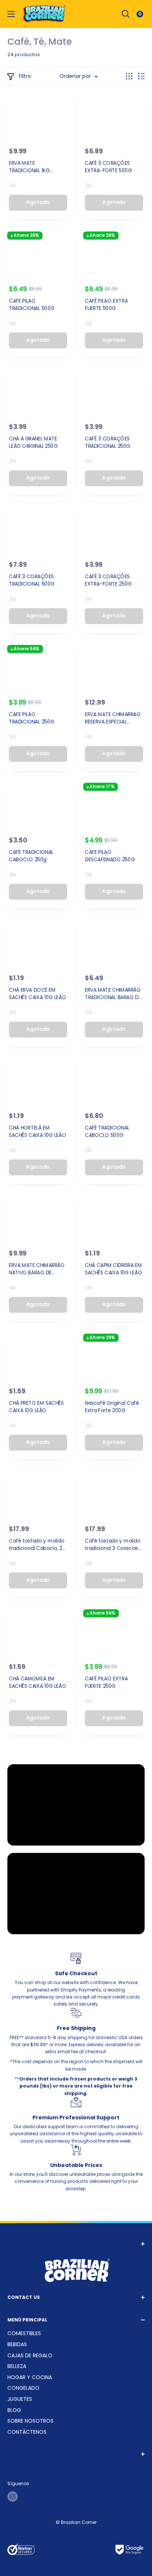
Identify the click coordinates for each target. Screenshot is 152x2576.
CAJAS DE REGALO (30, 2355)
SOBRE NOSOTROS (30, 2421)
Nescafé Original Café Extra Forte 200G (112, 1407)
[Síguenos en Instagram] (13, 2497)
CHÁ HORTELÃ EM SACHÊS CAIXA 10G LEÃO (37, 1131)
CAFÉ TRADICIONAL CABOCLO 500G (107, 1131)
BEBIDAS (17, 2344)
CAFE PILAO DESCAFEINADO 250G (110, 856)
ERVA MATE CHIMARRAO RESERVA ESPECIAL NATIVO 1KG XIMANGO (113, 718)
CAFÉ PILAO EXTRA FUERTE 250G (106, 1683)
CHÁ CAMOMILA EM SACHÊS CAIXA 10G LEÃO (37, 1683)
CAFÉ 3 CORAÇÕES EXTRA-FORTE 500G (108, 167)
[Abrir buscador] (126, 14)
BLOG (14, 2410)
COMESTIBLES (24, 2333)
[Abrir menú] (11, 14)
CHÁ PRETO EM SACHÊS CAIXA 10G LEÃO (36, 1407)
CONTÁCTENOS (27, 2432)
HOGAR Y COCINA (30, 2377)
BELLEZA (17, 2366)
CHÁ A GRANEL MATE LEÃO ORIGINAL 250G (33, 443)
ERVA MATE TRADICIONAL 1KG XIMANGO (29, 167)
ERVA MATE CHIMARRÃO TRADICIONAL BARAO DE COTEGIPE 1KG (113, 994)
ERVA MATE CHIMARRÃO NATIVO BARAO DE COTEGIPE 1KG (37, 1269)
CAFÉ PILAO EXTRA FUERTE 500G (106, 305)
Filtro (25, 76)
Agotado (38, 202)
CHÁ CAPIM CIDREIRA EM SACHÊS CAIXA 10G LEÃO (113, 1269)
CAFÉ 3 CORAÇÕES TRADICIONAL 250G (108, 443)
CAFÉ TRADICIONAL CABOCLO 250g (31, 856)
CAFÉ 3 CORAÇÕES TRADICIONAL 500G (32, 580)
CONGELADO (23, 2388)
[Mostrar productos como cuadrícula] (129, 76)
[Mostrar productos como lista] (141, 76)
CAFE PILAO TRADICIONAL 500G (32, 305)
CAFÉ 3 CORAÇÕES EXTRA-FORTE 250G (108, 580)
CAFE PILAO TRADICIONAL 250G (32, 718)
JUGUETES (20, 2399)
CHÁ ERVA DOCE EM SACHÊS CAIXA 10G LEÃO (37, 994)
